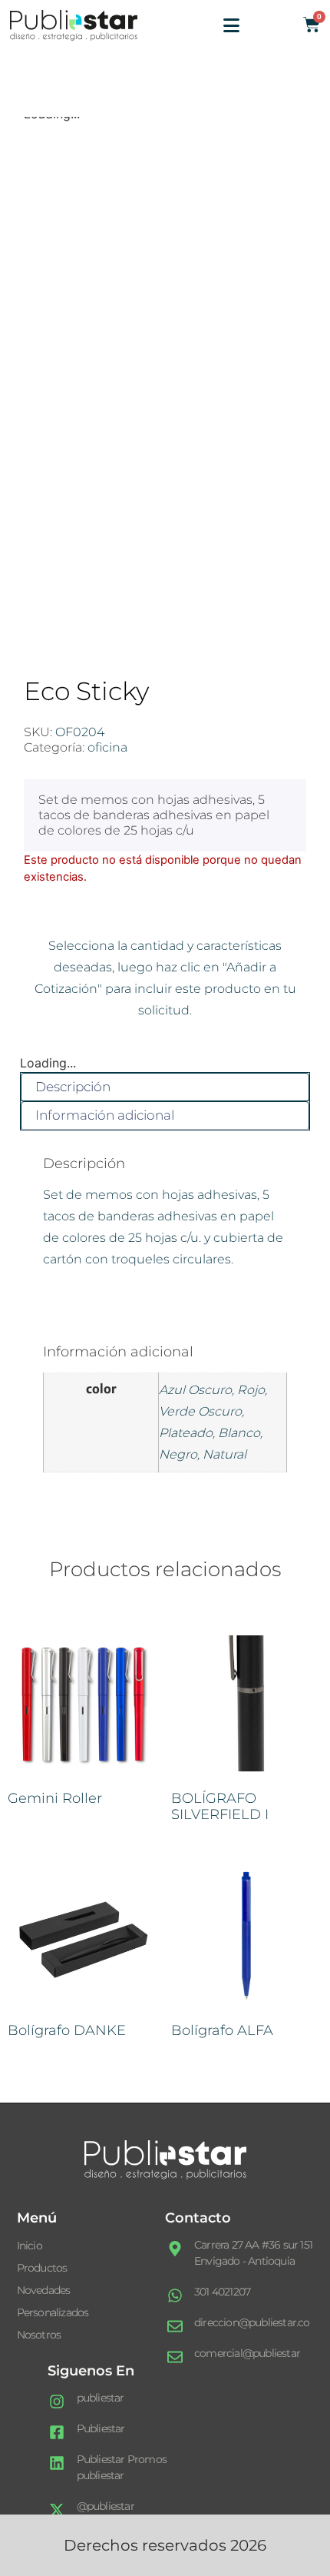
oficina (107, 747)
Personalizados (53, 2312)
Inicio (30, 2246)
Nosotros (39, 2335)
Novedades (44, 2290)
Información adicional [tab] (105, 1115)
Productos (42, 2268)
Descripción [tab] (73, 1087)
